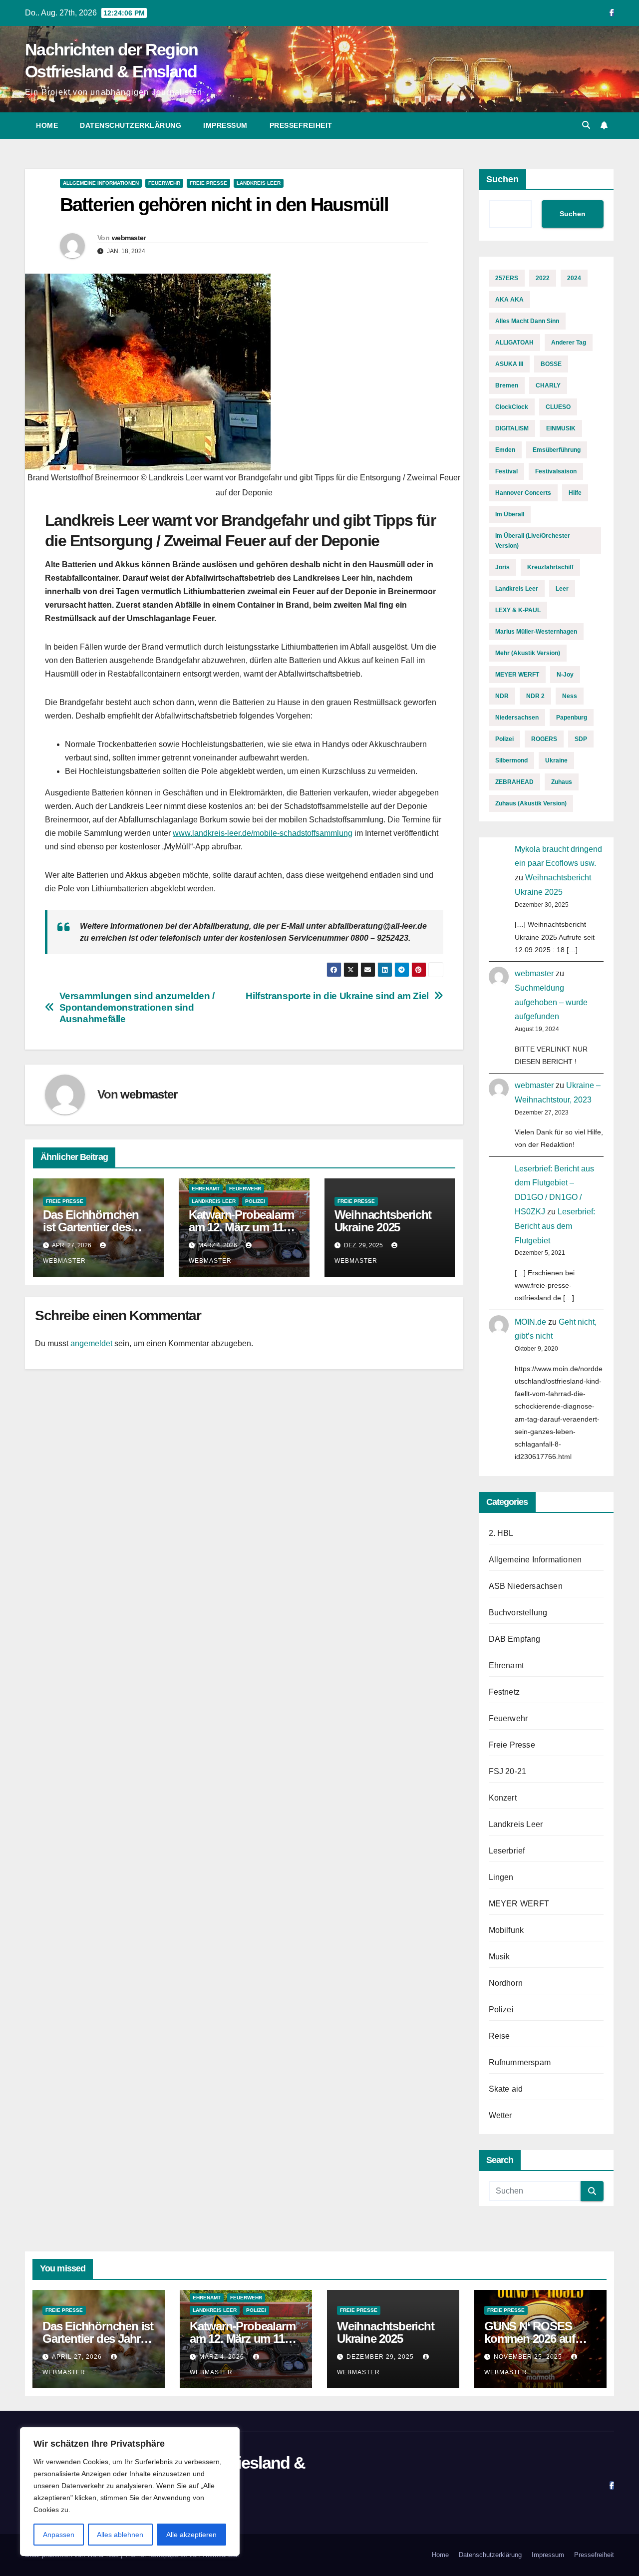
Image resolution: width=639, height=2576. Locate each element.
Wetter (500, 2115)
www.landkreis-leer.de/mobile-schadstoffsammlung (263, 833)
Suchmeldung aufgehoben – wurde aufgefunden (551, 1002)
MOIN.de (530, 1322)
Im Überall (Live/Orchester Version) (533, 541)
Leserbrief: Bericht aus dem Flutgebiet (555, 1226)
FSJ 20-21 (508, 1771)
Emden (505, 450)
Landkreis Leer (259, 183)
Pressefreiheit (301, 125)
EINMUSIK (561, 428)
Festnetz (504, 1692)
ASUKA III (509, 364)
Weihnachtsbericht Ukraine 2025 (383, 1221)
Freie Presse (208, 183)
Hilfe (575, 493)
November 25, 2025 (529, 2357)
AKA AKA (509, 300)
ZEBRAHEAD (514, 782)
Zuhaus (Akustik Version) (531, 803)
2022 (543, 278)
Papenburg (572, 718)
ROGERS (544, 739)
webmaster (129, 238)
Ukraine (556, 760)
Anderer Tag (569, 343)
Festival (506, 471)
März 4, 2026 (223, 2357)
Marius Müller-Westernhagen (536, 632)
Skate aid (506, 2089)
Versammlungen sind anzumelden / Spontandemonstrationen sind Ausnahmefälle (137, 1007)
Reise (499, 2036)
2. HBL (501, 1533)
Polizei (255, 1201)
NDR (502, 696)
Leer (562, 589)
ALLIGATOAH (514, 343)
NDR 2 (535, 696)
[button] (586, 125)
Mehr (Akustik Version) (528, 653)
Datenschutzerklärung (131, 125)
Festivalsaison (556, 471)
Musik (499, 1957)
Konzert (503, 1798)
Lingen (501, 1877)
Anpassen (59, 2535)
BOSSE (551, 364)
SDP (581, 739)
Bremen (507, 385)
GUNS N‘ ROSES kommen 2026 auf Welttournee (530, 2339)
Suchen (502, 179)
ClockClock (512, 407)
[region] (130, 2492)
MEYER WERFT (517, 675)
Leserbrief (507, 1851)
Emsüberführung (557, 450)
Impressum (225, 125)
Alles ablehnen (120, 2535)
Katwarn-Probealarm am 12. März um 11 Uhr (241, 1227)
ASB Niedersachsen (526, 1586)
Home (47, 125)
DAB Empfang (515, 1639)
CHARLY (548, 385)
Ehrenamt (206, 1189)
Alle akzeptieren (191, 2535)
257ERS (507, 278)
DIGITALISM (512, 428)
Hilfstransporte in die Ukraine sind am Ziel (337, 996)
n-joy (565, 675)
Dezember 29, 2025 (381, 2357)
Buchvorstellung (518, 1613)
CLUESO (558, 407)
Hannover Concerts (523, 493)
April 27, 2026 (78, 2357)
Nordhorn (506, 1983)
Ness (570, 696)
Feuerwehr (164, 183)
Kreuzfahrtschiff (550, 567)
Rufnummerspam (520, 2062)
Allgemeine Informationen (101, 183)
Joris (502, 567)
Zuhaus (562, 782)
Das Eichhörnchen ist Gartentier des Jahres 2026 (91, 1227)
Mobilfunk (506, 1930)
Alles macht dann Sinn (527, 321)
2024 (574, 278)
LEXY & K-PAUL (518, 610)
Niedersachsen (517, 718)
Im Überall (510, 514)
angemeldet (91, 1343)
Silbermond (511, 760)
